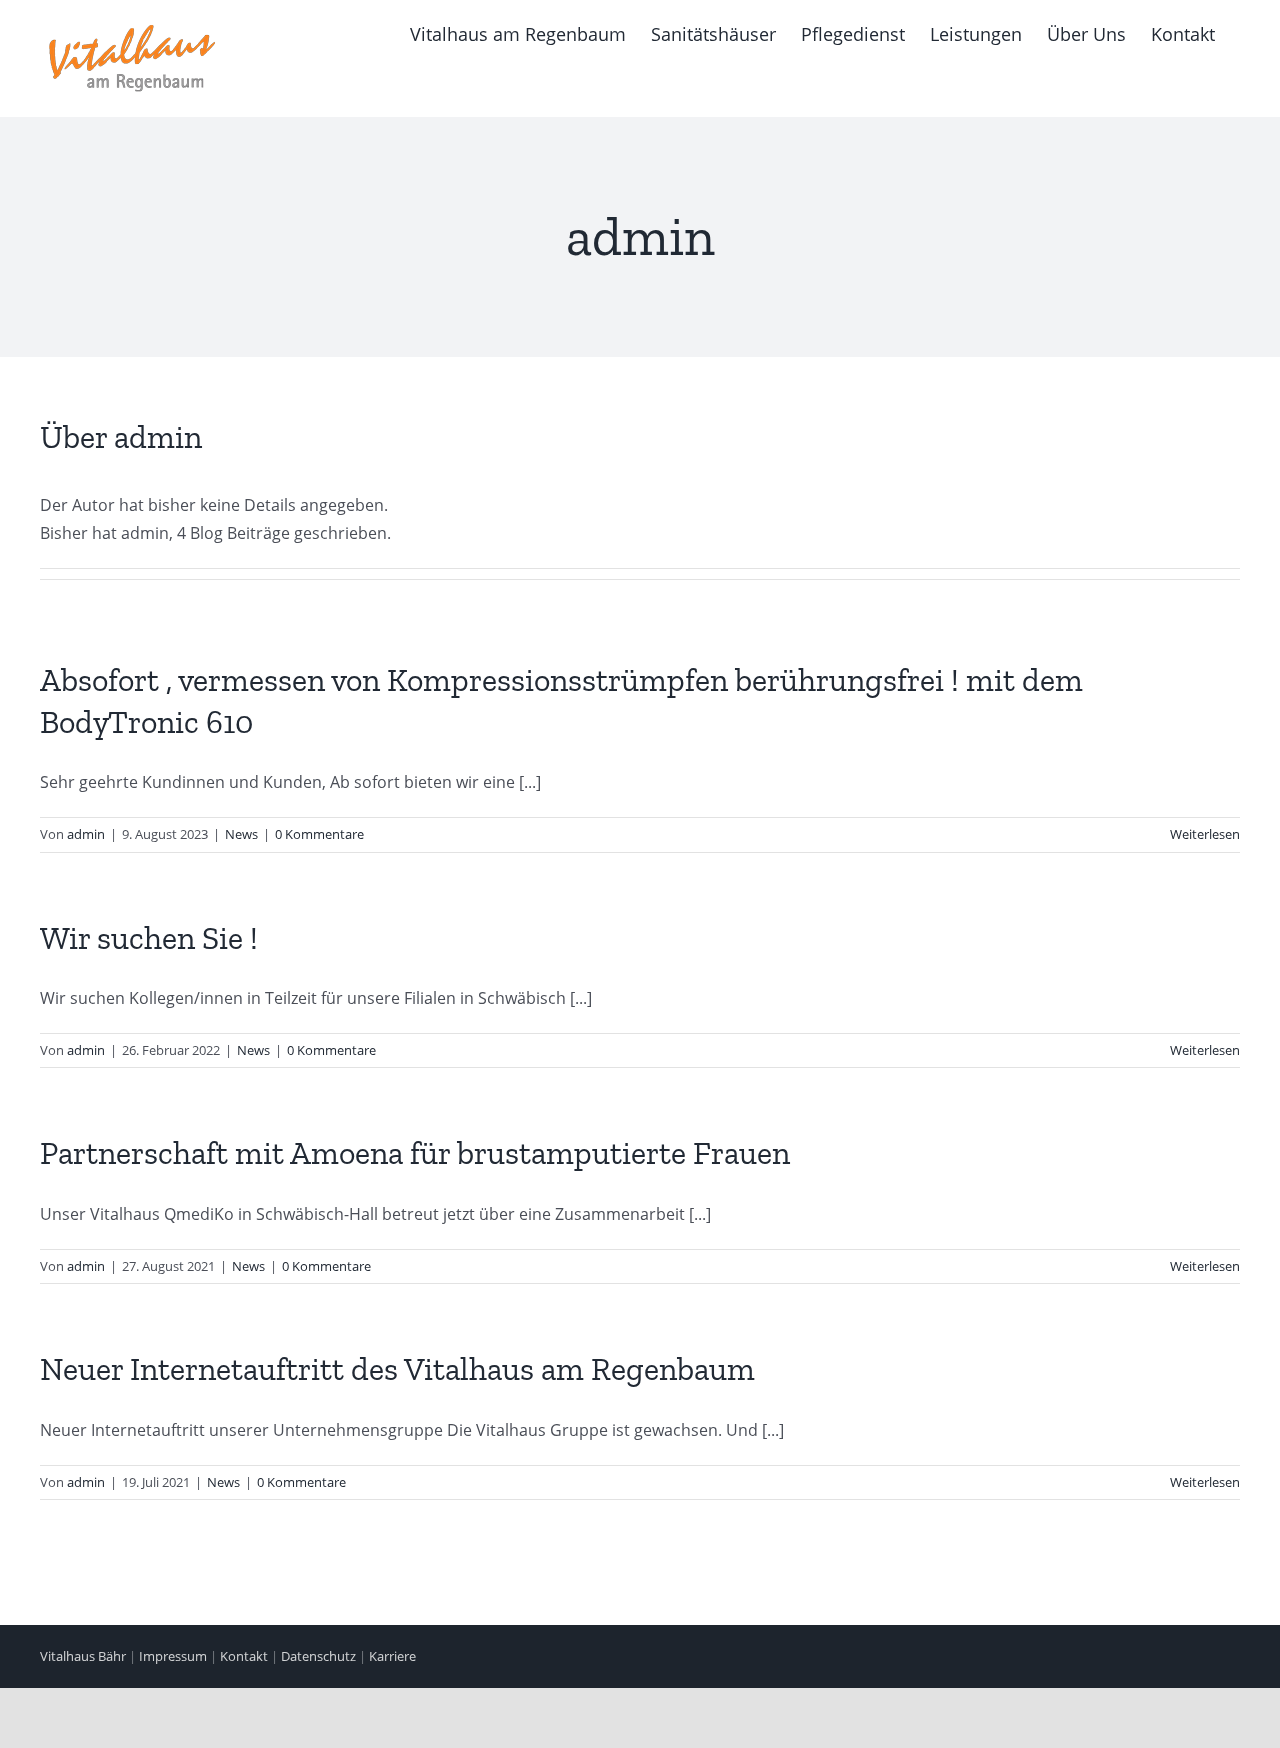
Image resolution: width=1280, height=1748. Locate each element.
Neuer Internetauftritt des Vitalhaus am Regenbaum (397, 1369)
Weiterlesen (1205, 834)
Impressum (173, 1656)
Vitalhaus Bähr (83, 1656)
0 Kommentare (319, 834)
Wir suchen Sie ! (149, 938)
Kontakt (244, 1656)
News (241, 834)
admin (86, 834)
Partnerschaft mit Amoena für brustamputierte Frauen (415, 1153)
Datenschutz (318, 1656)
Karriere (392, 1656)
